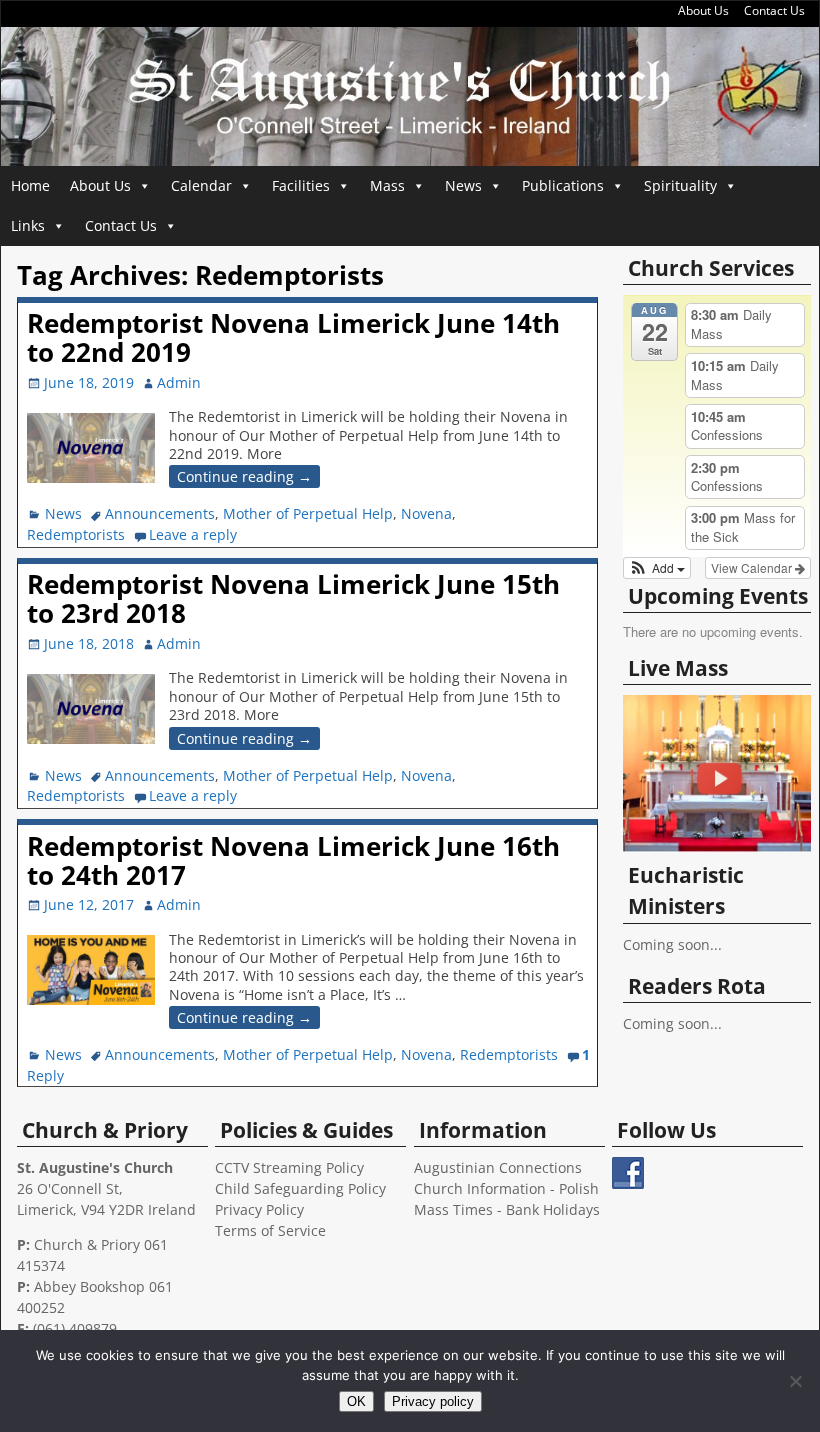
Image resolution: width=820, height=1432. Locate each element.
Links (28, 225)
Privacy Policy (259, 1209)
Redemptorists (76, 534)
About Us (703, 10)
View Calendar (753, 567)
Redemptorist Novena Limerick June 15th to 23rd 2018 (293, 598)
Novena (426, 513)
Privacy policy (433, 1401)
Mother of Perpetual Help (308, 513)
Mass (387, 185)
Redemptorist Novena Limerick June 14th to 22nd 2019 (293, 337)
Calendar (201, 185)
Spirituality (680, 185)
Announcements (160, 513)
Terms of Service (270, 1230)
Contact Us (774, 10)
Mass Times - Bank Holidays (507, 1209)
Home (30, 185)
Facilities (301, 185)
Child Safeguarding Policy (300, 1188)
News (463, 185)
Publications (563, 185)
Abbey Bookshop (89, 1286)
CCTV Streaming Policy (289, 1167)
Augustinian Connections (498, 1167)
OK (356, 1401)
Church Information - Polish (506, 1188)
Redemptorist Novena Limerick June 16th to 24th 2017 (293, 860)
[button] (657, 568)
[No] (795, 1381)
